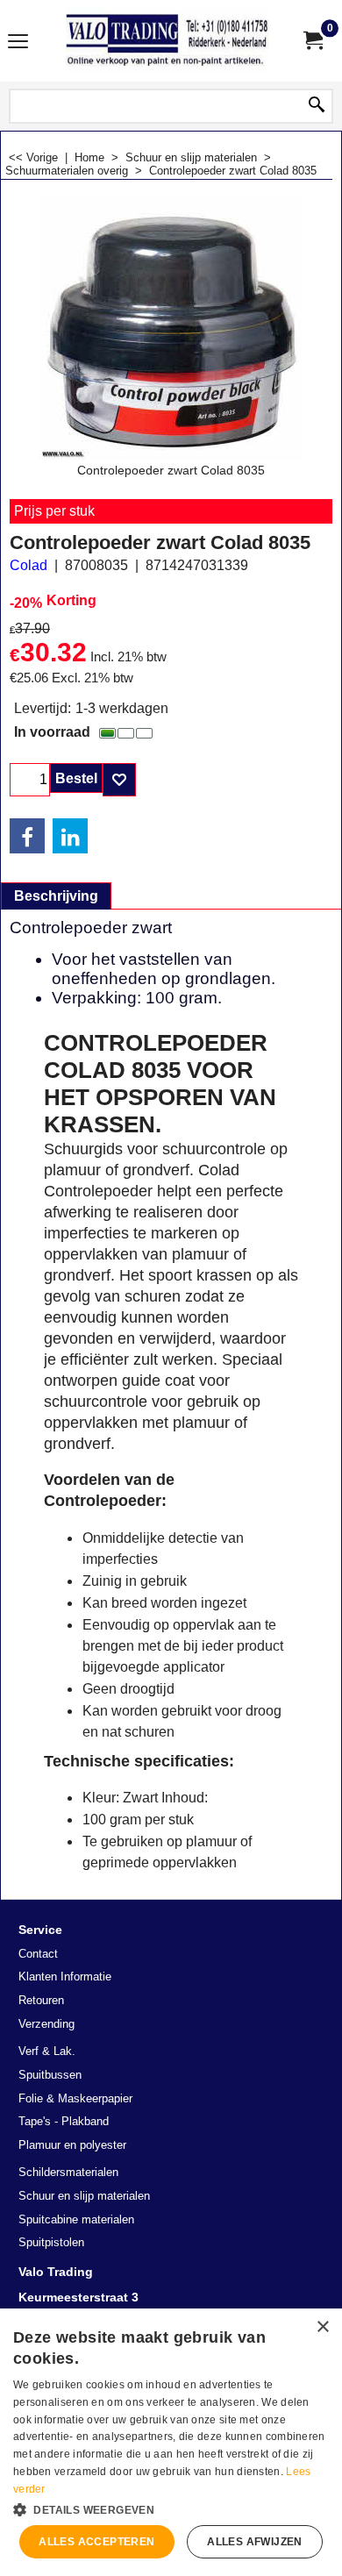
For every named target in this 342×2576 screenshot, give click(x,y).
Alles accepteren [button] (96, 2542)
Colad (28, 565)
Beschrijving (56, 896)
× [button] (322, 2327)
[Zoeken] (317, 106)
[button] (171, 2508)
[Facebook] (27, 836)
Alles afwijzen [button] (255, 2542)
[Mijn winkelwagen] (312, 41)
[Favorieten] (119, 780)
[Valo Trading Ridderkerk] (167, 41)
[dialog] (171, 2442)
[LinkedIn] (70, 836)
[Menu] (18, 43)
